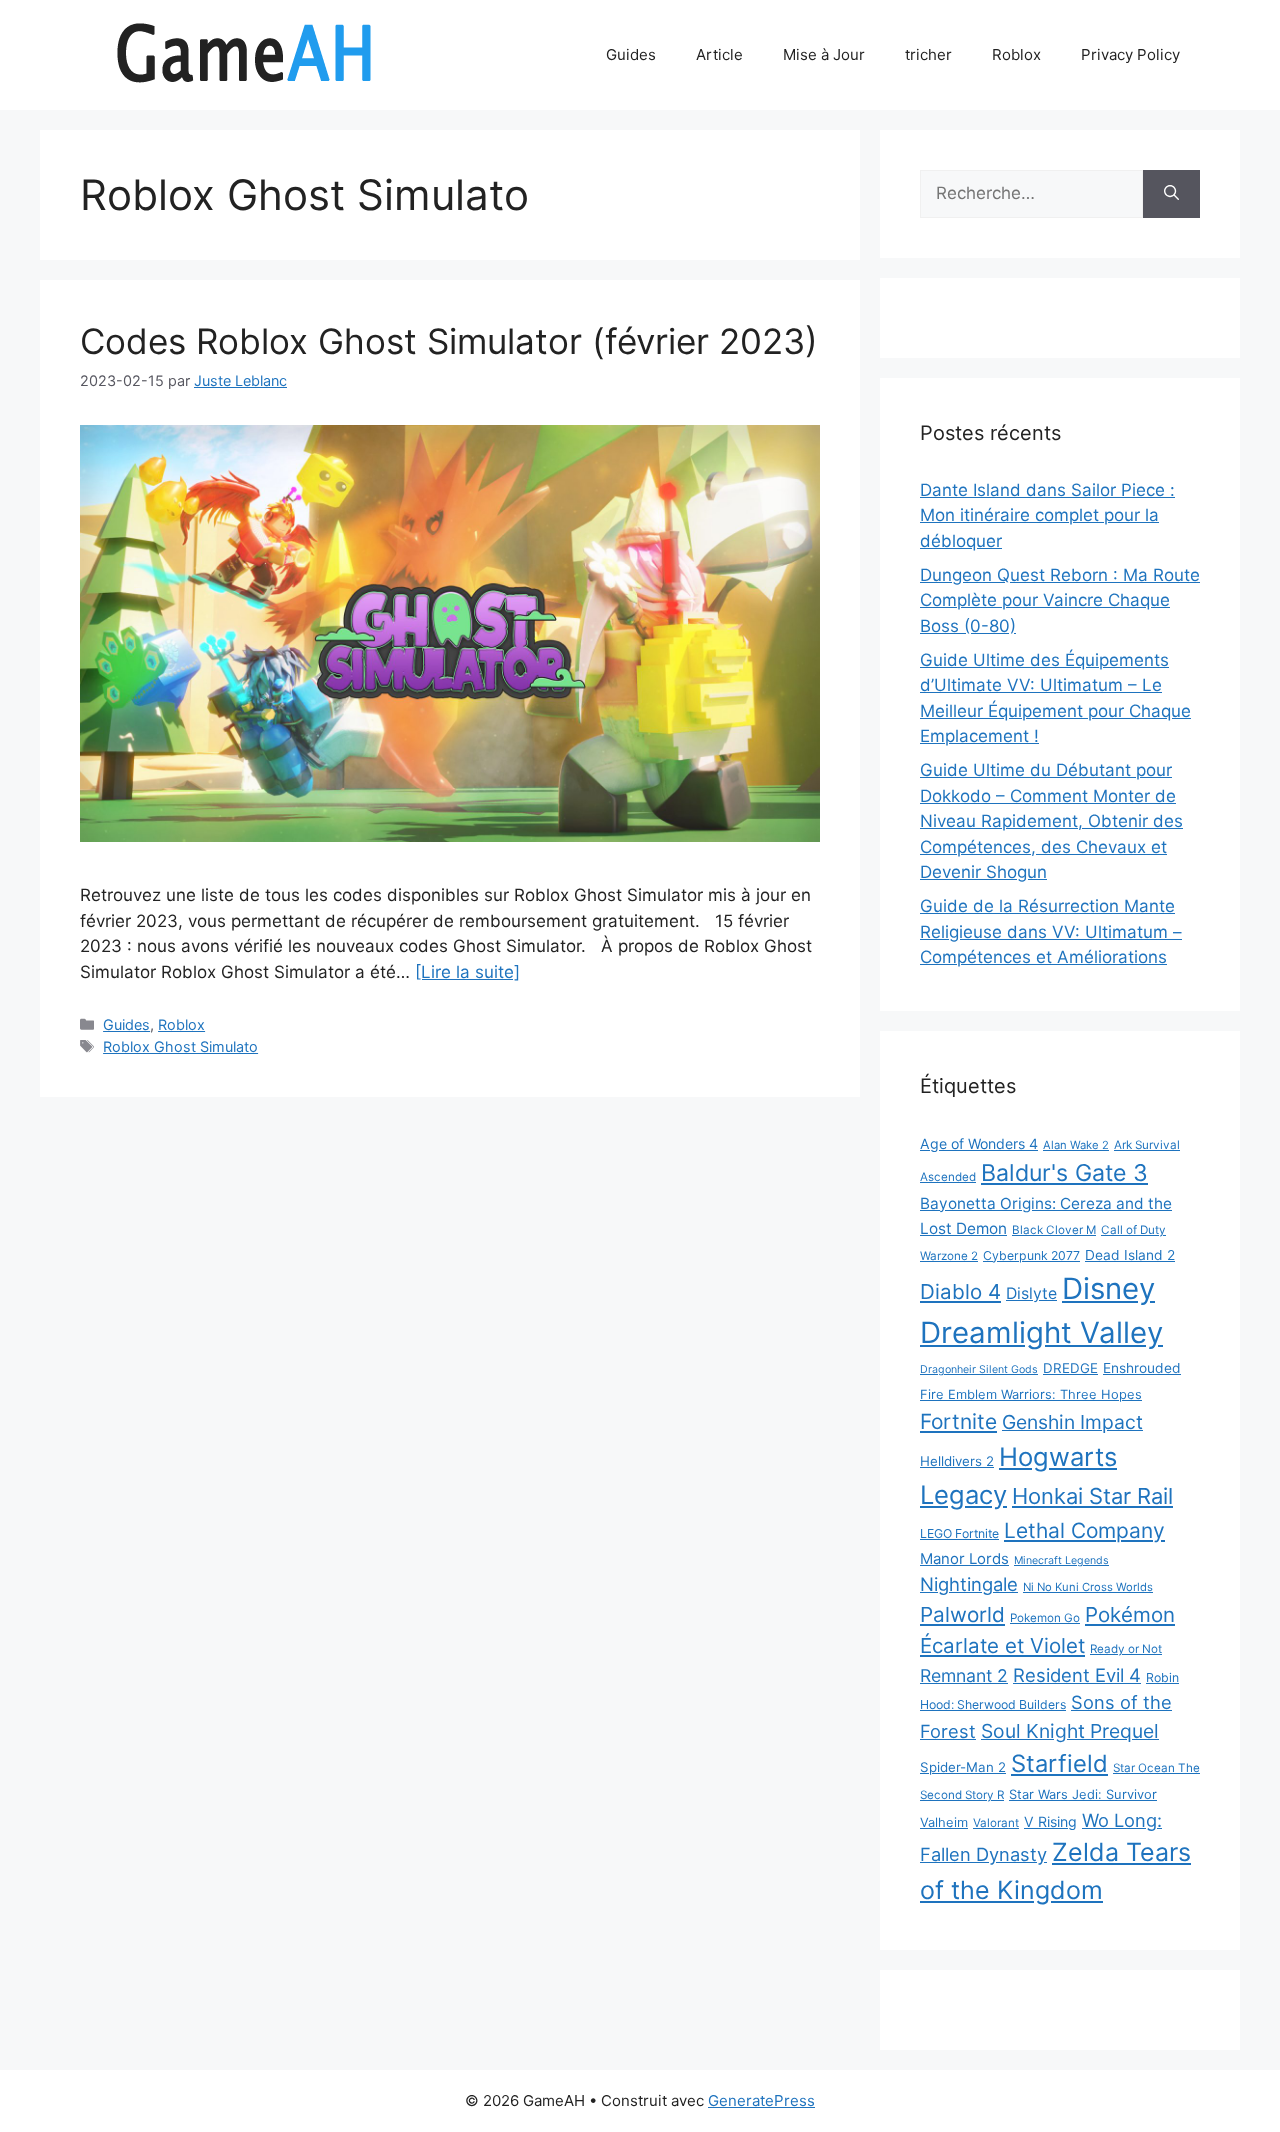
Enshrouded (1142, 1368)
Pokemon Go (1045, 1618)
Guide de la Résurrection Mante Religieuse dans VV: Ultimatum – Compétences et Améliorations (1051, 931)
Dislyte (1031, 1293)
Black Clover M (1054, 1230)
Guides (631, 54)
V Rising (1050, 1821)
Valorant (996, 1823)
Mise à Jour (824, 54)
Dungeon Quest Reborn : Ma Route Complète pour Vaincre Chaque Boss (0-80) (1060, 600)
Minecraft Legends (1061, 1560)
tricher (928, 54)
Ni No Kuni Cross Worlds (1088, 1587)
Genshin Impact (1072, 1422)
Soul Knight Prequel (1070, 1731)
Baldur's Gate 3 (1064, 1173)
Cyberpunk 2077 (1031, 1255)
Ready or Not (1126, 1649)
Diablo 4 (960, 1291)
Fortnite (958, 1421)
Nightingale (969, 1584)
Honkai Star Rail (1092, 1496)
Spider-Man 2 (963, 1767)
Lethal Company (1084, 1530)
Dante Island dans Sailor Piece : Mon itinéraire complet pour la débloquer (1047, 515)
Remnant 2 (964, 1675)
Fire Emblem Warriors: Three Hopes (1031, 1394)
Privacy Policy (1130, 54)
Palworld (962, 1614)
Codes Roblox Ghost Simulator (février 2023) (449, 341)
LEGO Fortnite (959, 1533)
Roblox (1016, 54)
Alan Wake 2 (1076, 1145)
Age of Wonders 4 (979, 1143)
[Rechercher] (1171, 194)
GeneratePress (761, 2100)
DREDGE (1070, 1368)
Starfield (1059, 1763)
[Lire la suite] (467, 972)
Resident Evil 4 (1077, 1675)
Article (719, 54)
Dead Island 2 (1130, 1255)
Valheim (944, 1822)
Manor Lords (964, 1558)
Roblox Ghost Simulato (180, 1046)
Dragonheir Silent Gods (979, 1369)
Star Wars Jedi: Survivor (1083, 1794)
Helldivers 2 (957, 1461)
